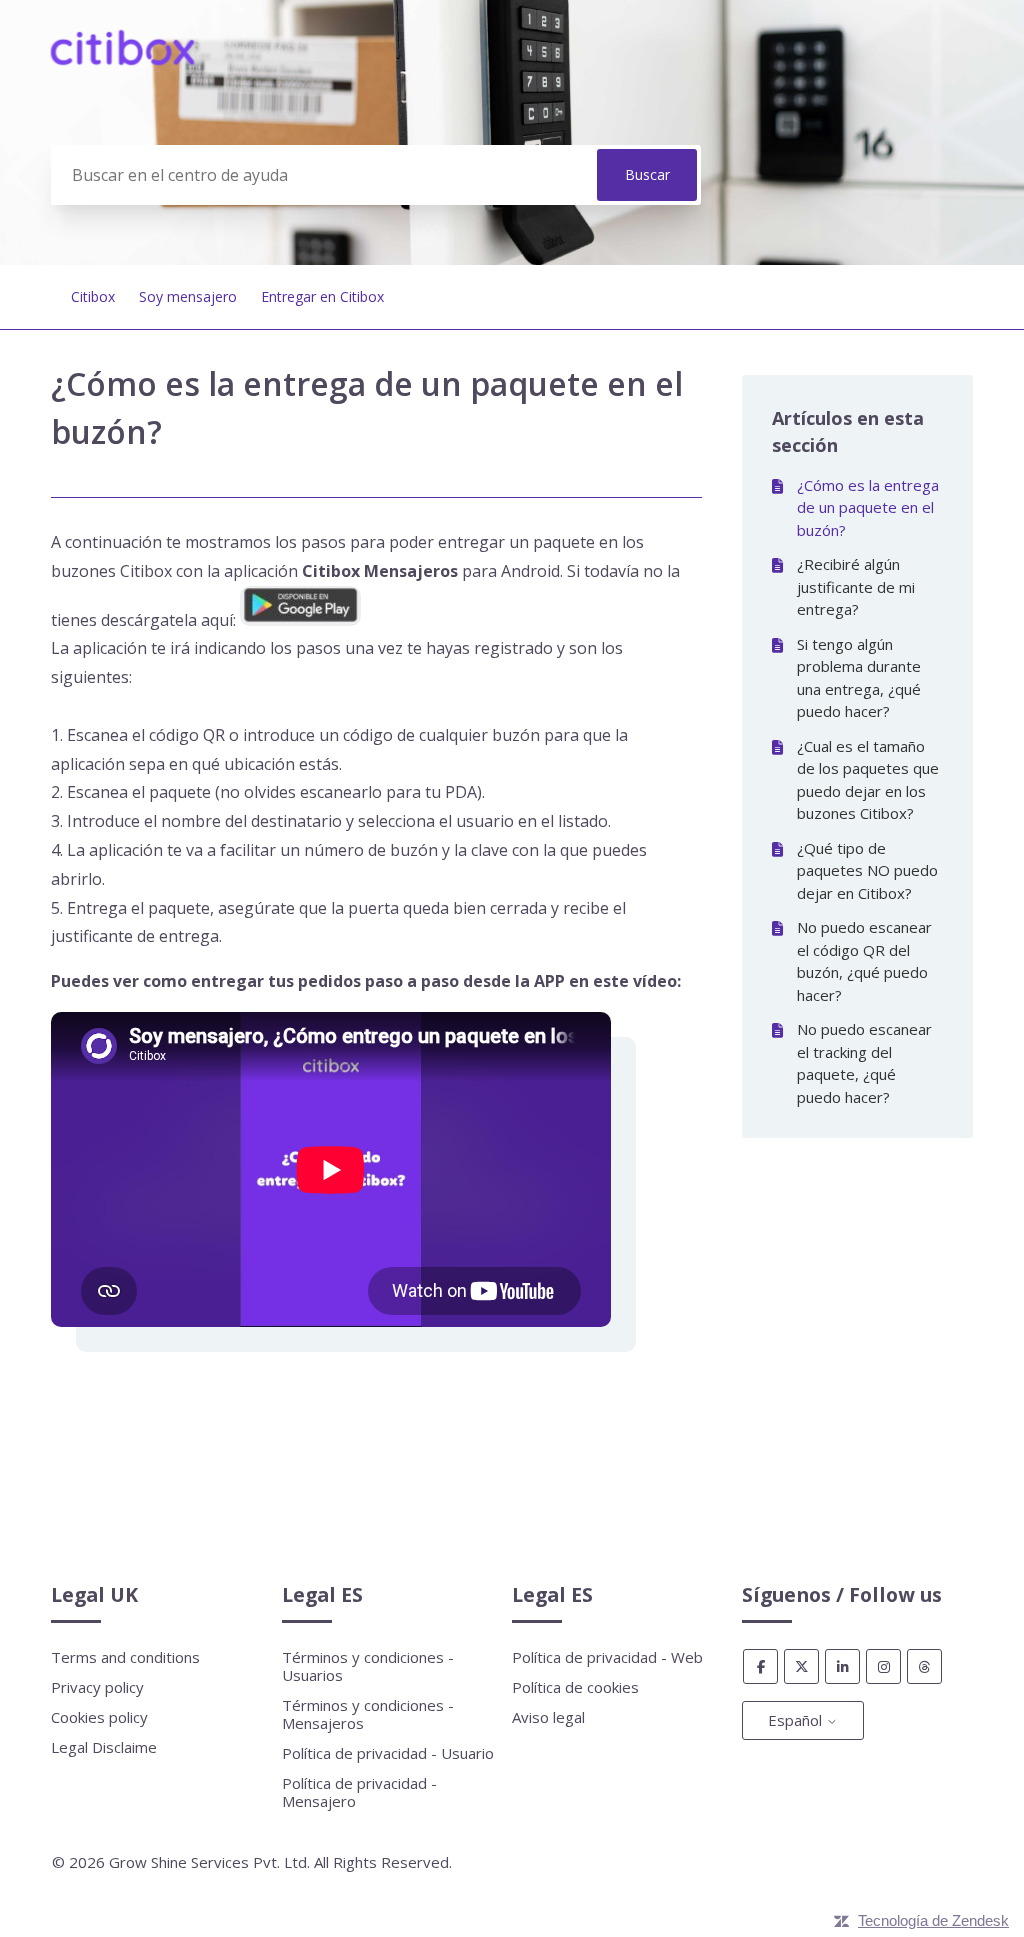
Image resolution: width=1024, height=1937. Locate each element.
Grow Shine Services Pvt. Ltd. (209, 1862)
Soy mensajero (188, 296)
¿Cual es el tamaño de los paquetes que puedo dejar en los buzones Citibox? (868, 780)
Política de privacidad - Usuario (388, 1753)
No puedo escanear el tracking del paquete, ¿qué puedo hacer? (864, 1063)
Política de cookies (575, 1687)
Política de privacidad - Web (607, 1657)
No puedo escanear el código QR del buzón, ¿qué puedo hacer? (864, 961)
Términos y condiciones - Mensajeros (368, 1714)
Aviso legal (548, 1717)
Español (797, 1720)
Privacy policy (97, 1687)
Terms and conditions (125, 1657)
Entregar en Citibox (322, 296)
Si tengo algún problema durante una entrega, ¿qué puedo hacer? (859, 678)
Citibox (93, 296)
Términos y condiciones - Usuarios (368, 1666)
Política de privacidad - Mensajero (359, 1792)
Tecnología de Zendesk (933, 1920)
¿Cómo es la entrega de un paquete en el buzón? (868, 507)
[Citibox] (122, 59)
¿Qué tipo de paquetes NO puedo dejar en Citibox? (867, 870)
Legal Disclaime (104, 1747)
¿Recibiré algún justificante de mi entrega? (856, 586)
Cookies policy (99, 1717)
